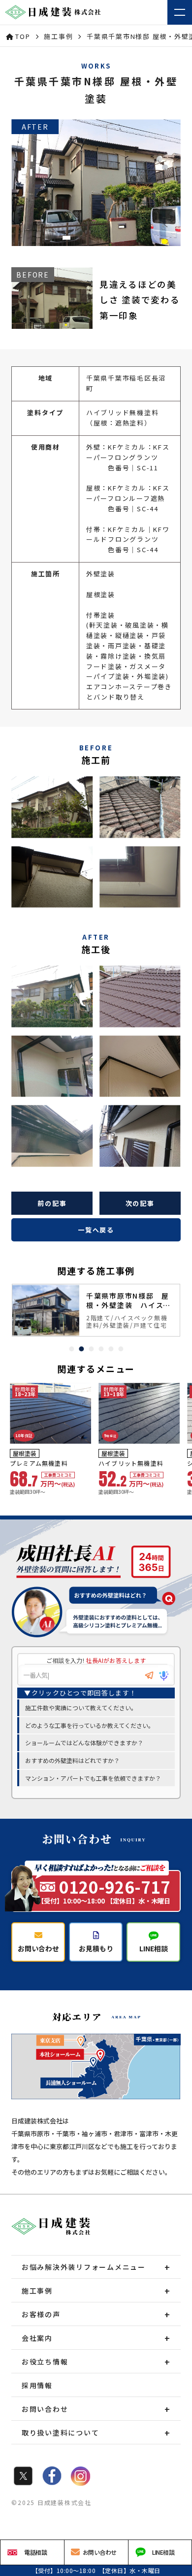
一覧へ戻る (96, 1230)
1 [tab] (71, 1349)
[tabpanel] (96, 1310)
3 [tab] (91, 1349)
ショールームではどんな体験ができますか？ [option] (84, 1743)
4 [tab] (101, 1349)
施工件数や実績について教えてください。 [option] (81, 1708)
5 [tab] (111, 1349)
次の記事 (140, 1203)
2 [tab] (81, 1349)
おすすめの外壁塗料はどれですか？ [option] (72, 1760)
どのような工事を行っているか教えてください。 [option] (90, 1725)
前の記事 (52, 1203)
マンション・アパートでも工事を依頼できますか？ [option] (93, 1778)
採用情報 (37, 2385)
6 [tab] (121, 1349)
